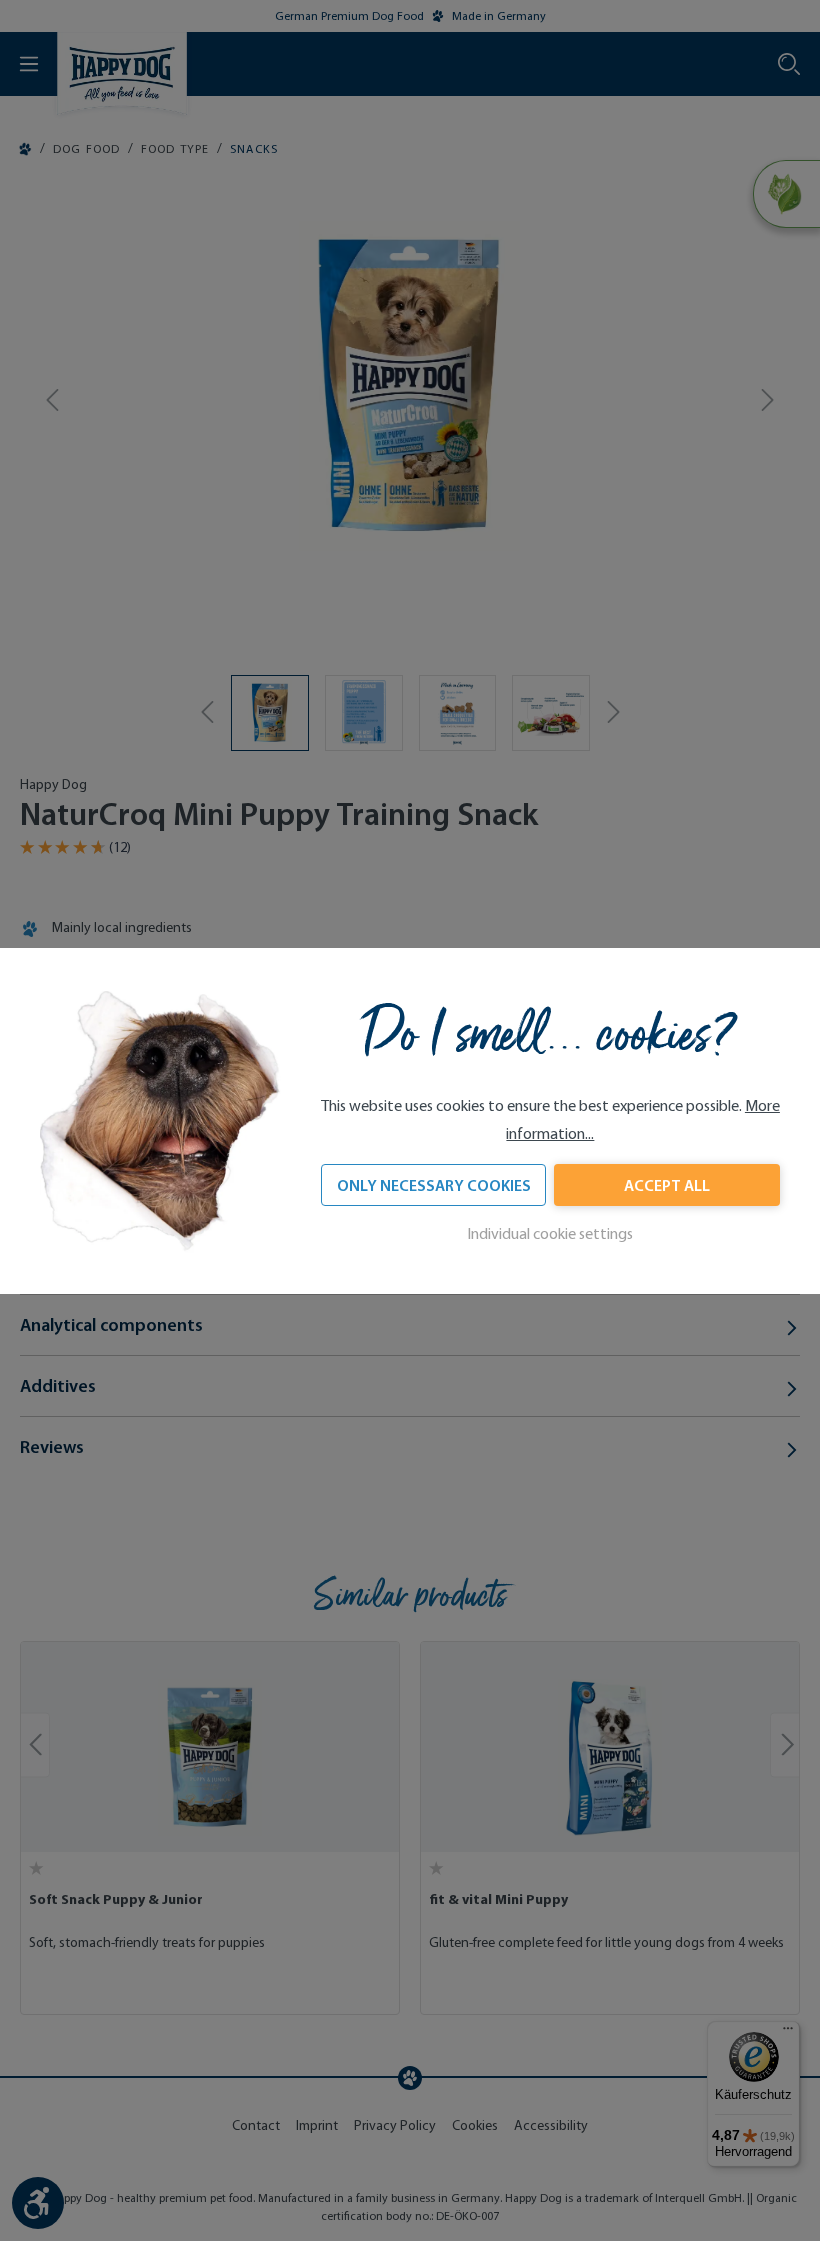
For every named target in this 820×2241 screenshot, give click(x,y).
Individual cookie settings (550, 1233)
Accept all (667, 1185)
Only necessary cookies (434, 1185)
